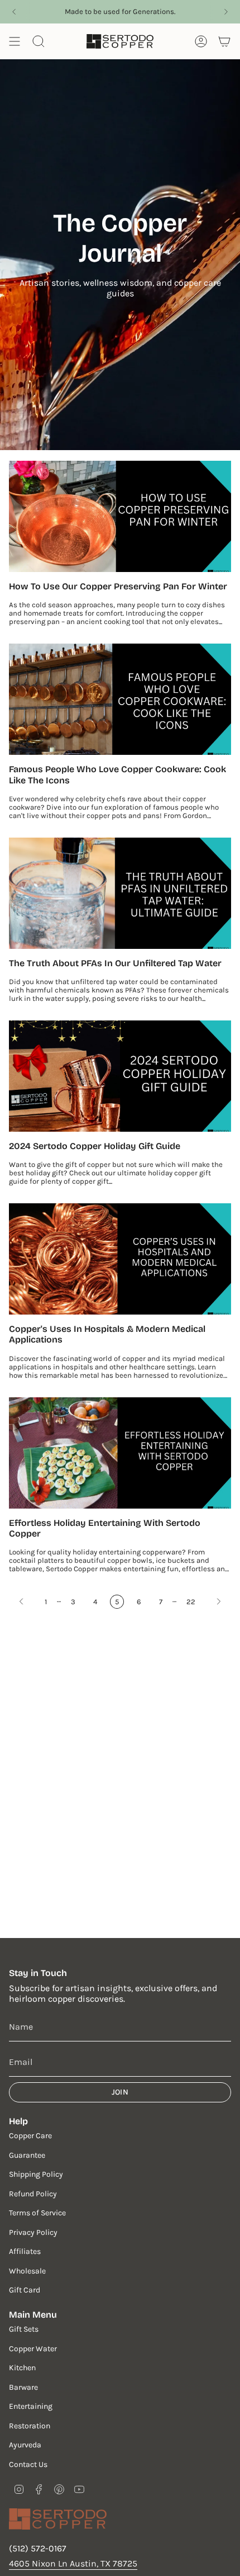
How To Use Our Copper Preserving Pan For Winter (118, 586)
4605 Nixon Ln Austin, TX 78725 (73, 2563)
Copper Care (30, 2136)
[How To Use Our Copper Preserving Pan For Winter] (120, 516)
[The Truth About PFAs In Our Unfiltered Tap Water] (120, 893)
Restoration (30, 2426)
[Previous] (14, 12)
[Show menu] (15, 41)
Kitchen (22, 2368)
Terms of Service (37, 2213)
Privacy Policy (33, 2232)
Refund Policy (33, 2194)
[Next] (226, 12)
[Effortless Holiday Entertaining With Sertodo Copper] (120, 1453)
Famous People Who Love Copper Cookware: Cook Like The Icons (117, 774)
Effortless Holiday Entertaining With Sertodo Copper (105, 1528)
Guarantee (27, 2155)
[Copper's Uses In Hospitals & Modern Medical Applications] (120, 1259)
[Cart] (224, 41)
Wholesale (27, 2271)
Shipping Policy (36, 2174)
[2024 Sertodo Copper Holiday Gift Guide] (120, 1076)
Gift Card (25, 2290)
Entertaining (31, 2406)
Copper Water (33, 2349)
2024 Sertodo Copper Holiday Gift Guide (95, 1146)
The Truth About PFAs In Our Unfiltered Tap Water (115, 963)
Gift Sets (24, 2329)
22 (191, 1602)
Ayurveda (25, 2445)
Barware (23, 2387)
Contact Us (28, 2464)
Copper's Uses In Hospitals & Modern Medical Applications (107, 1334)
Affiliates (25, 2251)
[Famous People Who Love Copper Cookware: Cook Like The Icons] (120, 699)
